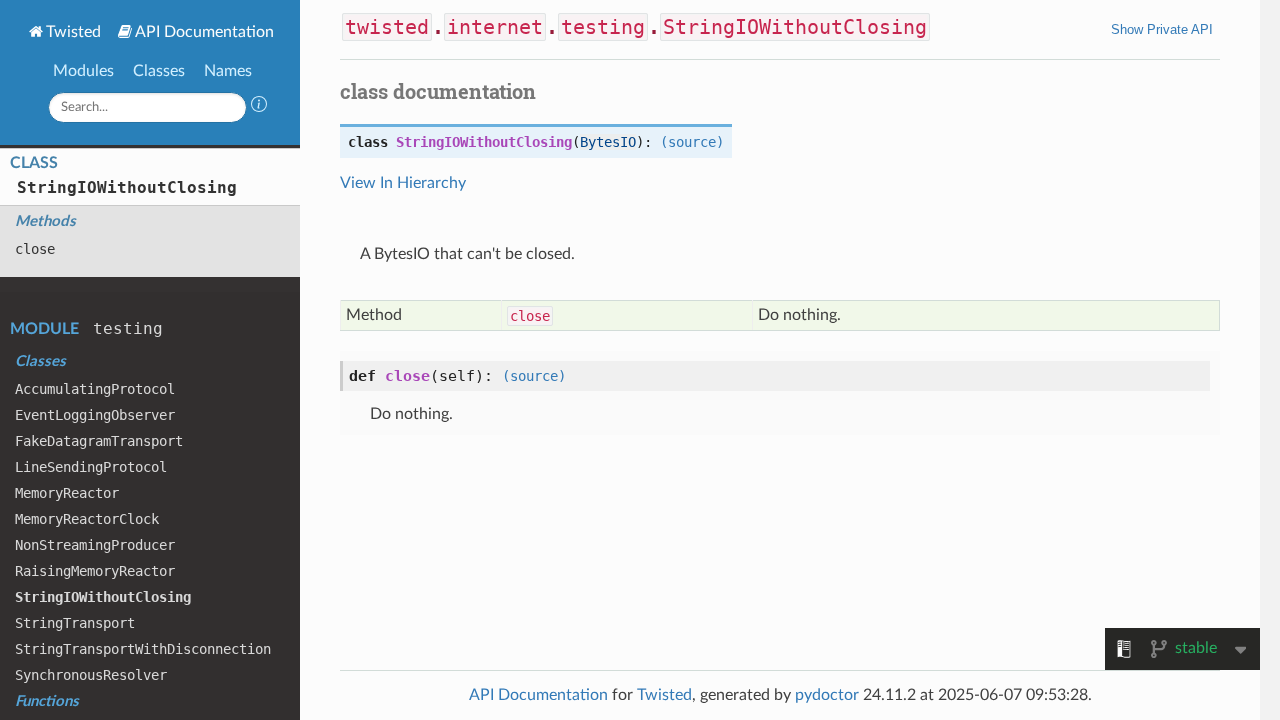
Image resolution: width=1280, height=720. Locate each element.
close (35, 249)
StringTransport (75, 623)
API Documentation (204, 32)
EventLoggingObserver (95, 415)
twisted (387, 27)
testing (128, 328)
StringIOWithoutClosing (127, 187)
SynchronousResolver (91, 675)
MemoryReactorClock (87, 519)
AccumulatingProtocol (95, 389)
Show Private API (1162, 29)
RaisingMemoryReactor (95, 571)
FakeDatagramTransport (99, 441)
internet (495, 27)
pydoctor (827, 695)
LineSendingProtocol (91, 467)
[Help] (259, 107)
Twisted (73, 32)
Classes (159, 71)
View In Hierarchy (403, 183)
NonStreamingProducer (95, 545)
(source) (692, 142)
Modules (83, 71)
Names (228, 71)
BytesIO (608, 142)
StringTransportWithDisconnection (143, 649)
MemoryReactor (67, 493)
